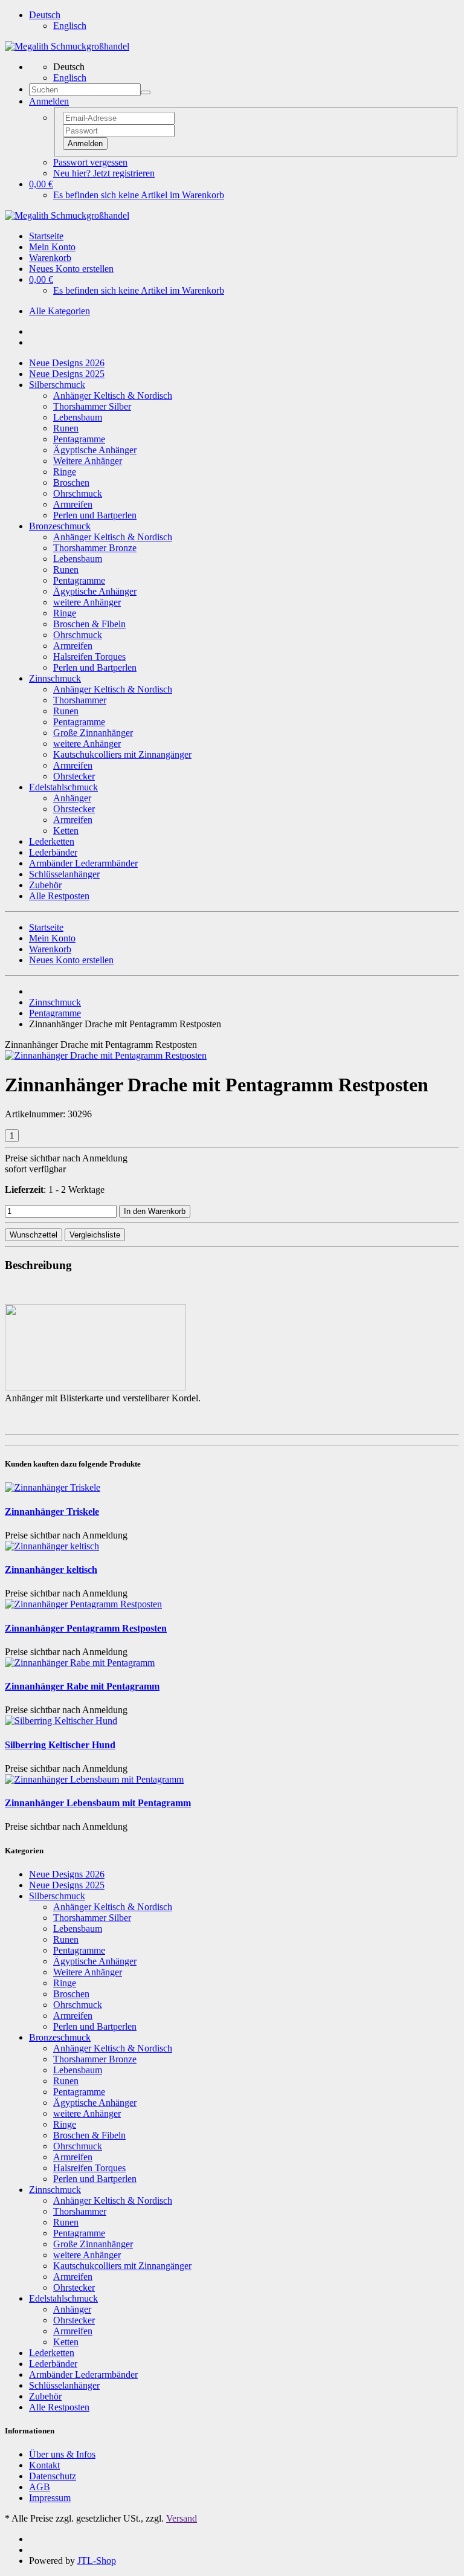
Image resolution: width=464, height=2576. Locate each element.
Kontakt (44, 2465)
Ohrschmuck (78, 493)
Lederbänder (53, 852)
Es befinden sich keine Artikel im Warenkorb (139, 195)
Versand (182, 2518)
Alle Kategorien (60, 311)
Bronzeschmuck (60, 526)
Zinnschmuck (55, 678)
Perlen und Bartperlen (95, 515)
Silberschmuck (57, 385)
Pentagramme (79, 439)
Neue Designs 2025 (67, 374)
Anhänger (72, 798)
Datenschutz (53, 2476)
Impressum (50, 2498)
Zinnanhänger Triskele (52, 1512)
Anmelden (85, 144)
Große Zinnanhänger (93, 733)
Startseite (46, 236)
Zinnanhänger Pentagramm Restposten (86, 1628)
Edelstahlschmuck (63, 787)
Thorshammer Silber (92, 406)
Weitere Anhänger (88, 461)
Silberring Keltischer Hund (60, 1745)
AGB (40, 2487)
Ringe (65, 472)
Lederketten (52, 841)
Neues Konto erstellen (71, 269)
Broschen (71, 483)
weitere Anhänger (87, 602)
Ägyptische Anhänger (95, 450)
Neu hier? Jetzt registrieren (104, 173)
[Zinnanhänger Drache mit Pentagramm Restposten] (106, 1055)
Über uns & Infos (62, 2454)
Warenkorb (50, 258)
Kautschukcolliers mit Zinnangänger (122, 754)
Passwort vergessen (90, 162)
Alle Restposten (59, 896)
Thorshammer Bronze (95, 548)
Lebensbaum (78, 417)
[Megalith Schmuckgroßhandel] (67, 46)
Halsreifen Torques (89, 657)
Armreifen (73, 504)
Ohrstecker (74, 776)
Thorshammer (80, 700)
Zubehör (45, 885)
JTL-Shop (97, 2561)
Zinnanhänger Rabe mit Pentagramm (82, 1686)
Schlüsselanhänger (64, 874)
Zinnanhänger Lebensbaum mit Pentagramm (98, 1803)
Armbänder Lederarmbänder (83, 863)
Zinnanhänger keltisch (51, 1570)
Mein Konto (52, 247)
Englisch (70, 26)
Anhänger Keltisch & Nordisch (113, 395)
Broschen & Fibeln (89, 624)
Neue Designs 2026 (67, 363)
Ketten (66, 831)
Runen (66, 428)
